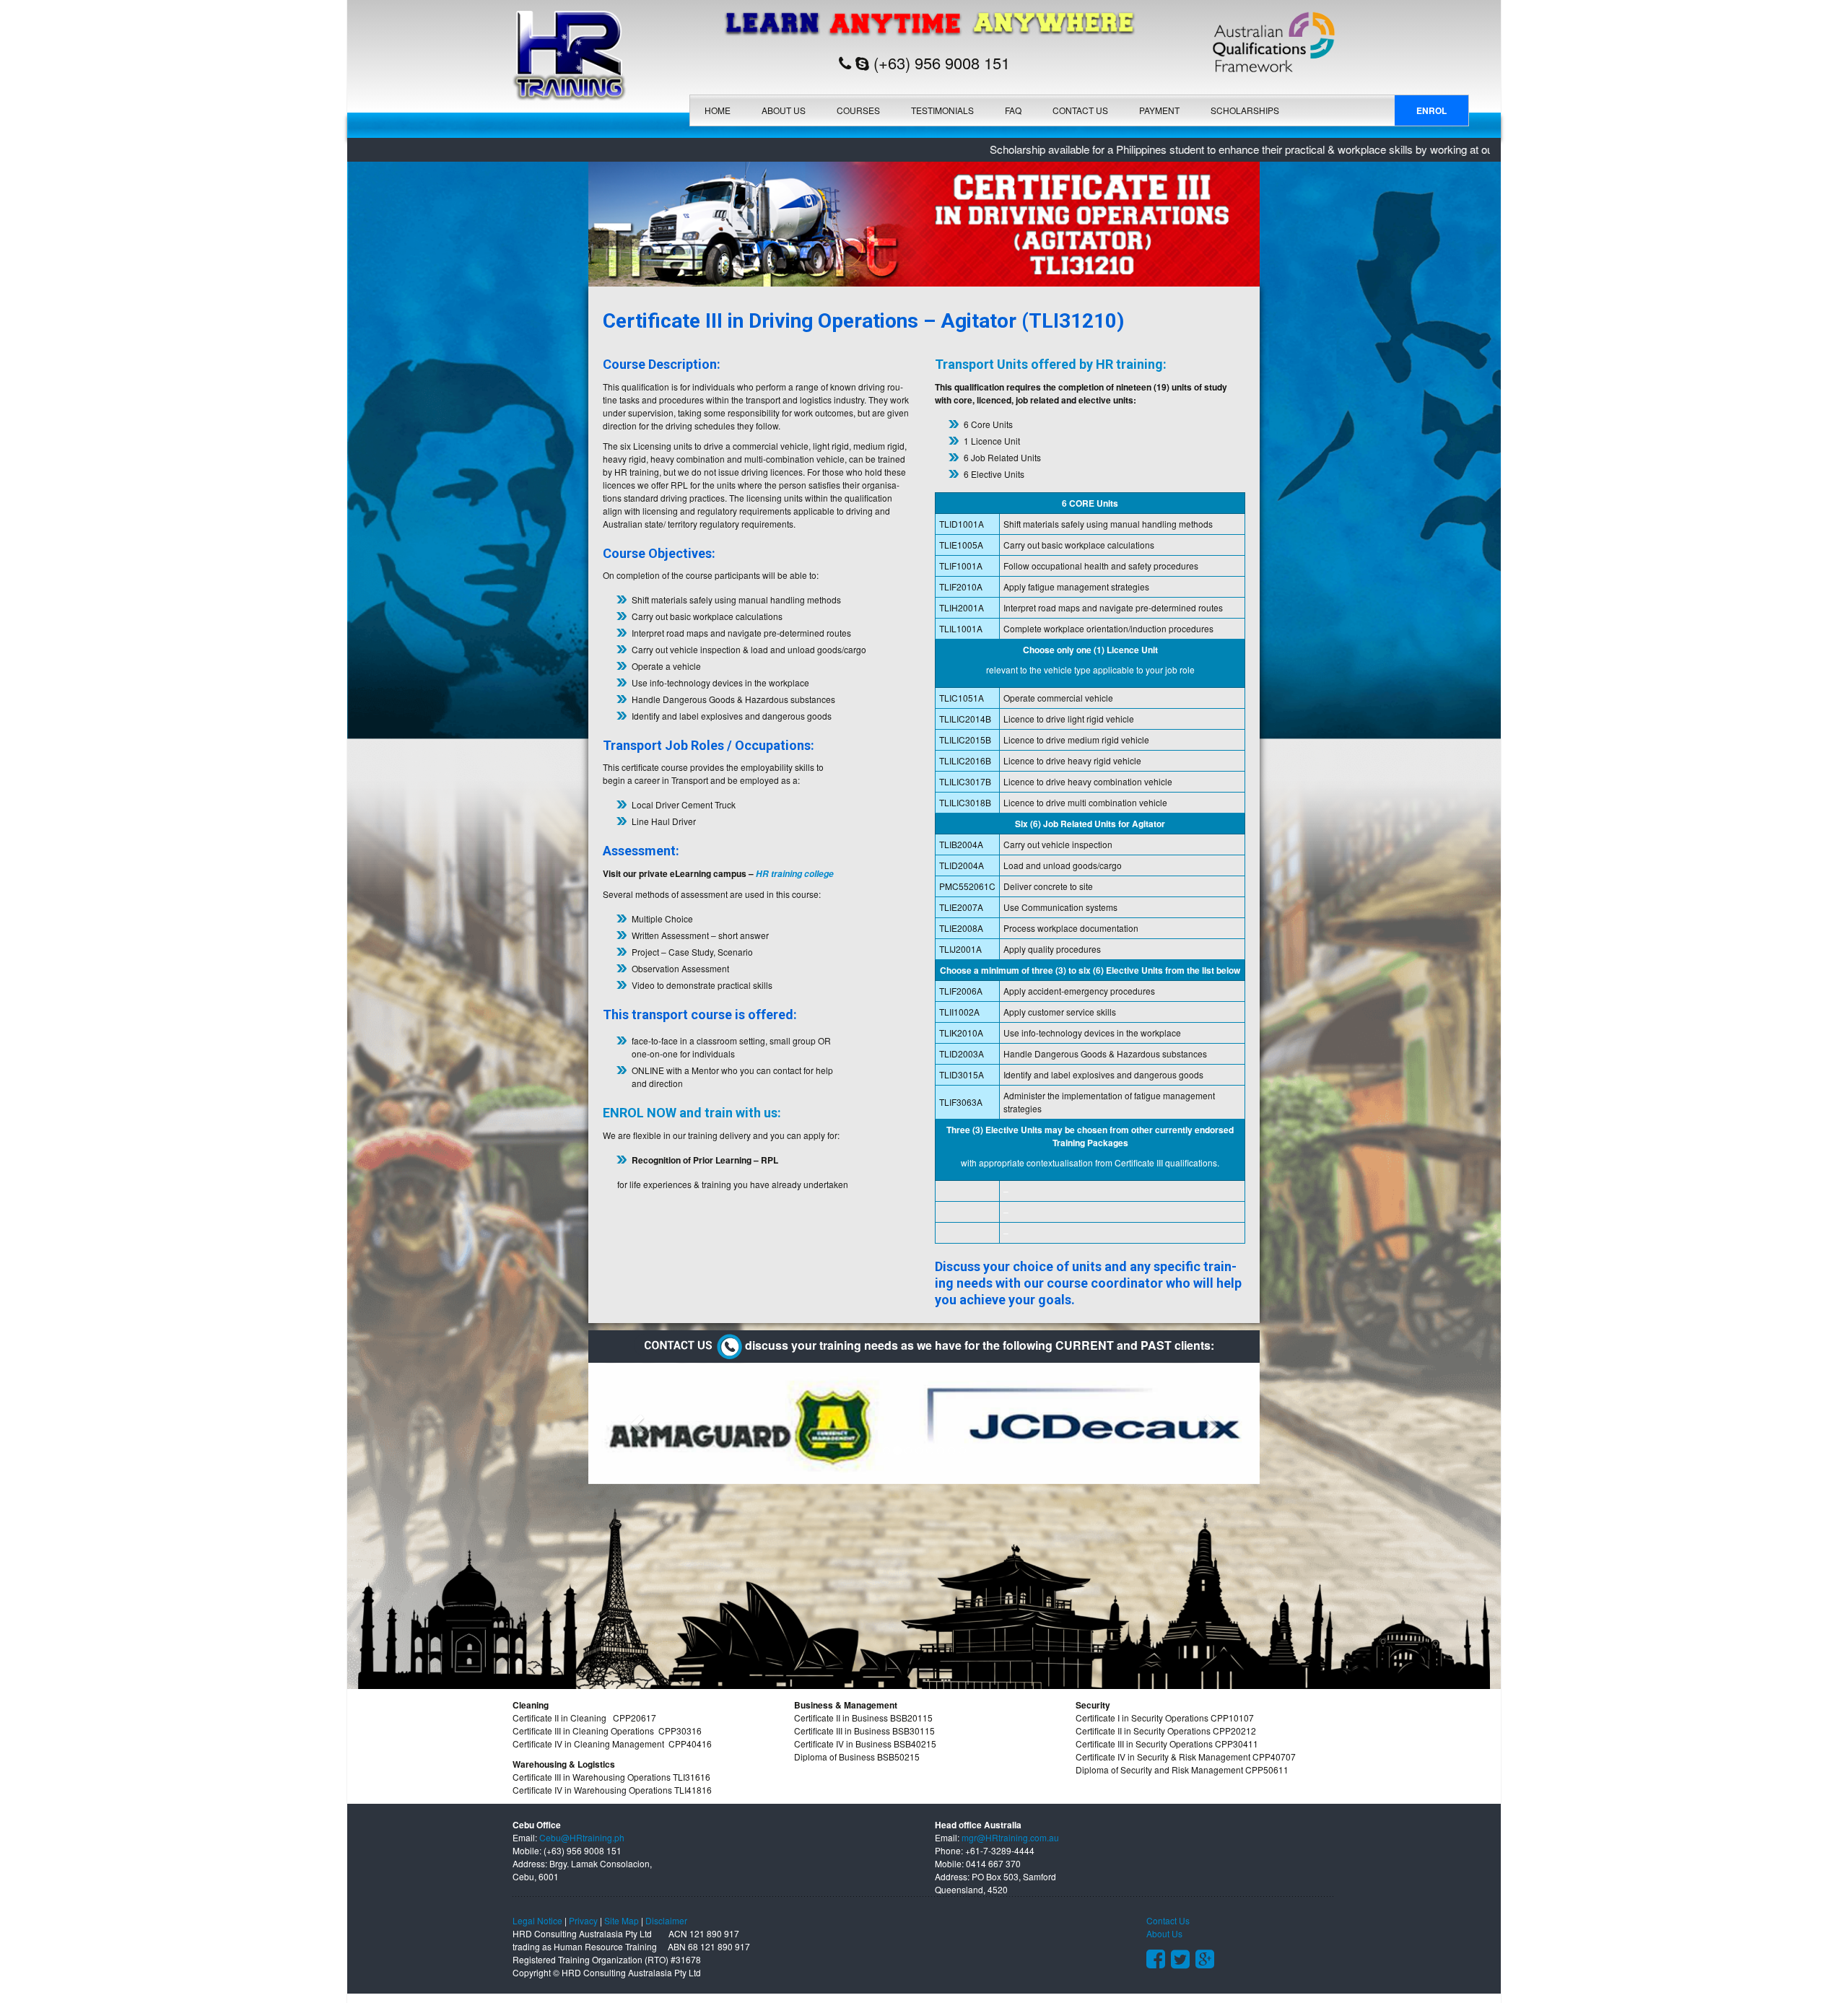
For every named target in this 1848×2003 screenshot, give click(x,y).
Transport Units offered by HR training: (1051, 364)
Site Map (622, 1920)
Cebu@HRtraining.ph (582, 1837)
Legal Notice (537, 1920)
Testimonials (942, 110)
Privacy (583, 1920)
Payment (1159, 110)
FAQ (1013, 110)
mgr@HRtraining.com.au (1010, 1837)
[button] (639, 1423)
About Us (784, 110)
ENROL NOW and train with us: (692, 1113)
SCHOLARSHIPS (1245, 110)
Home (718, 110)
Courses (858, 110)
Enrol (1431, 110)
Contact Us (1080, 110)
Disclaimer (666, 1920)
